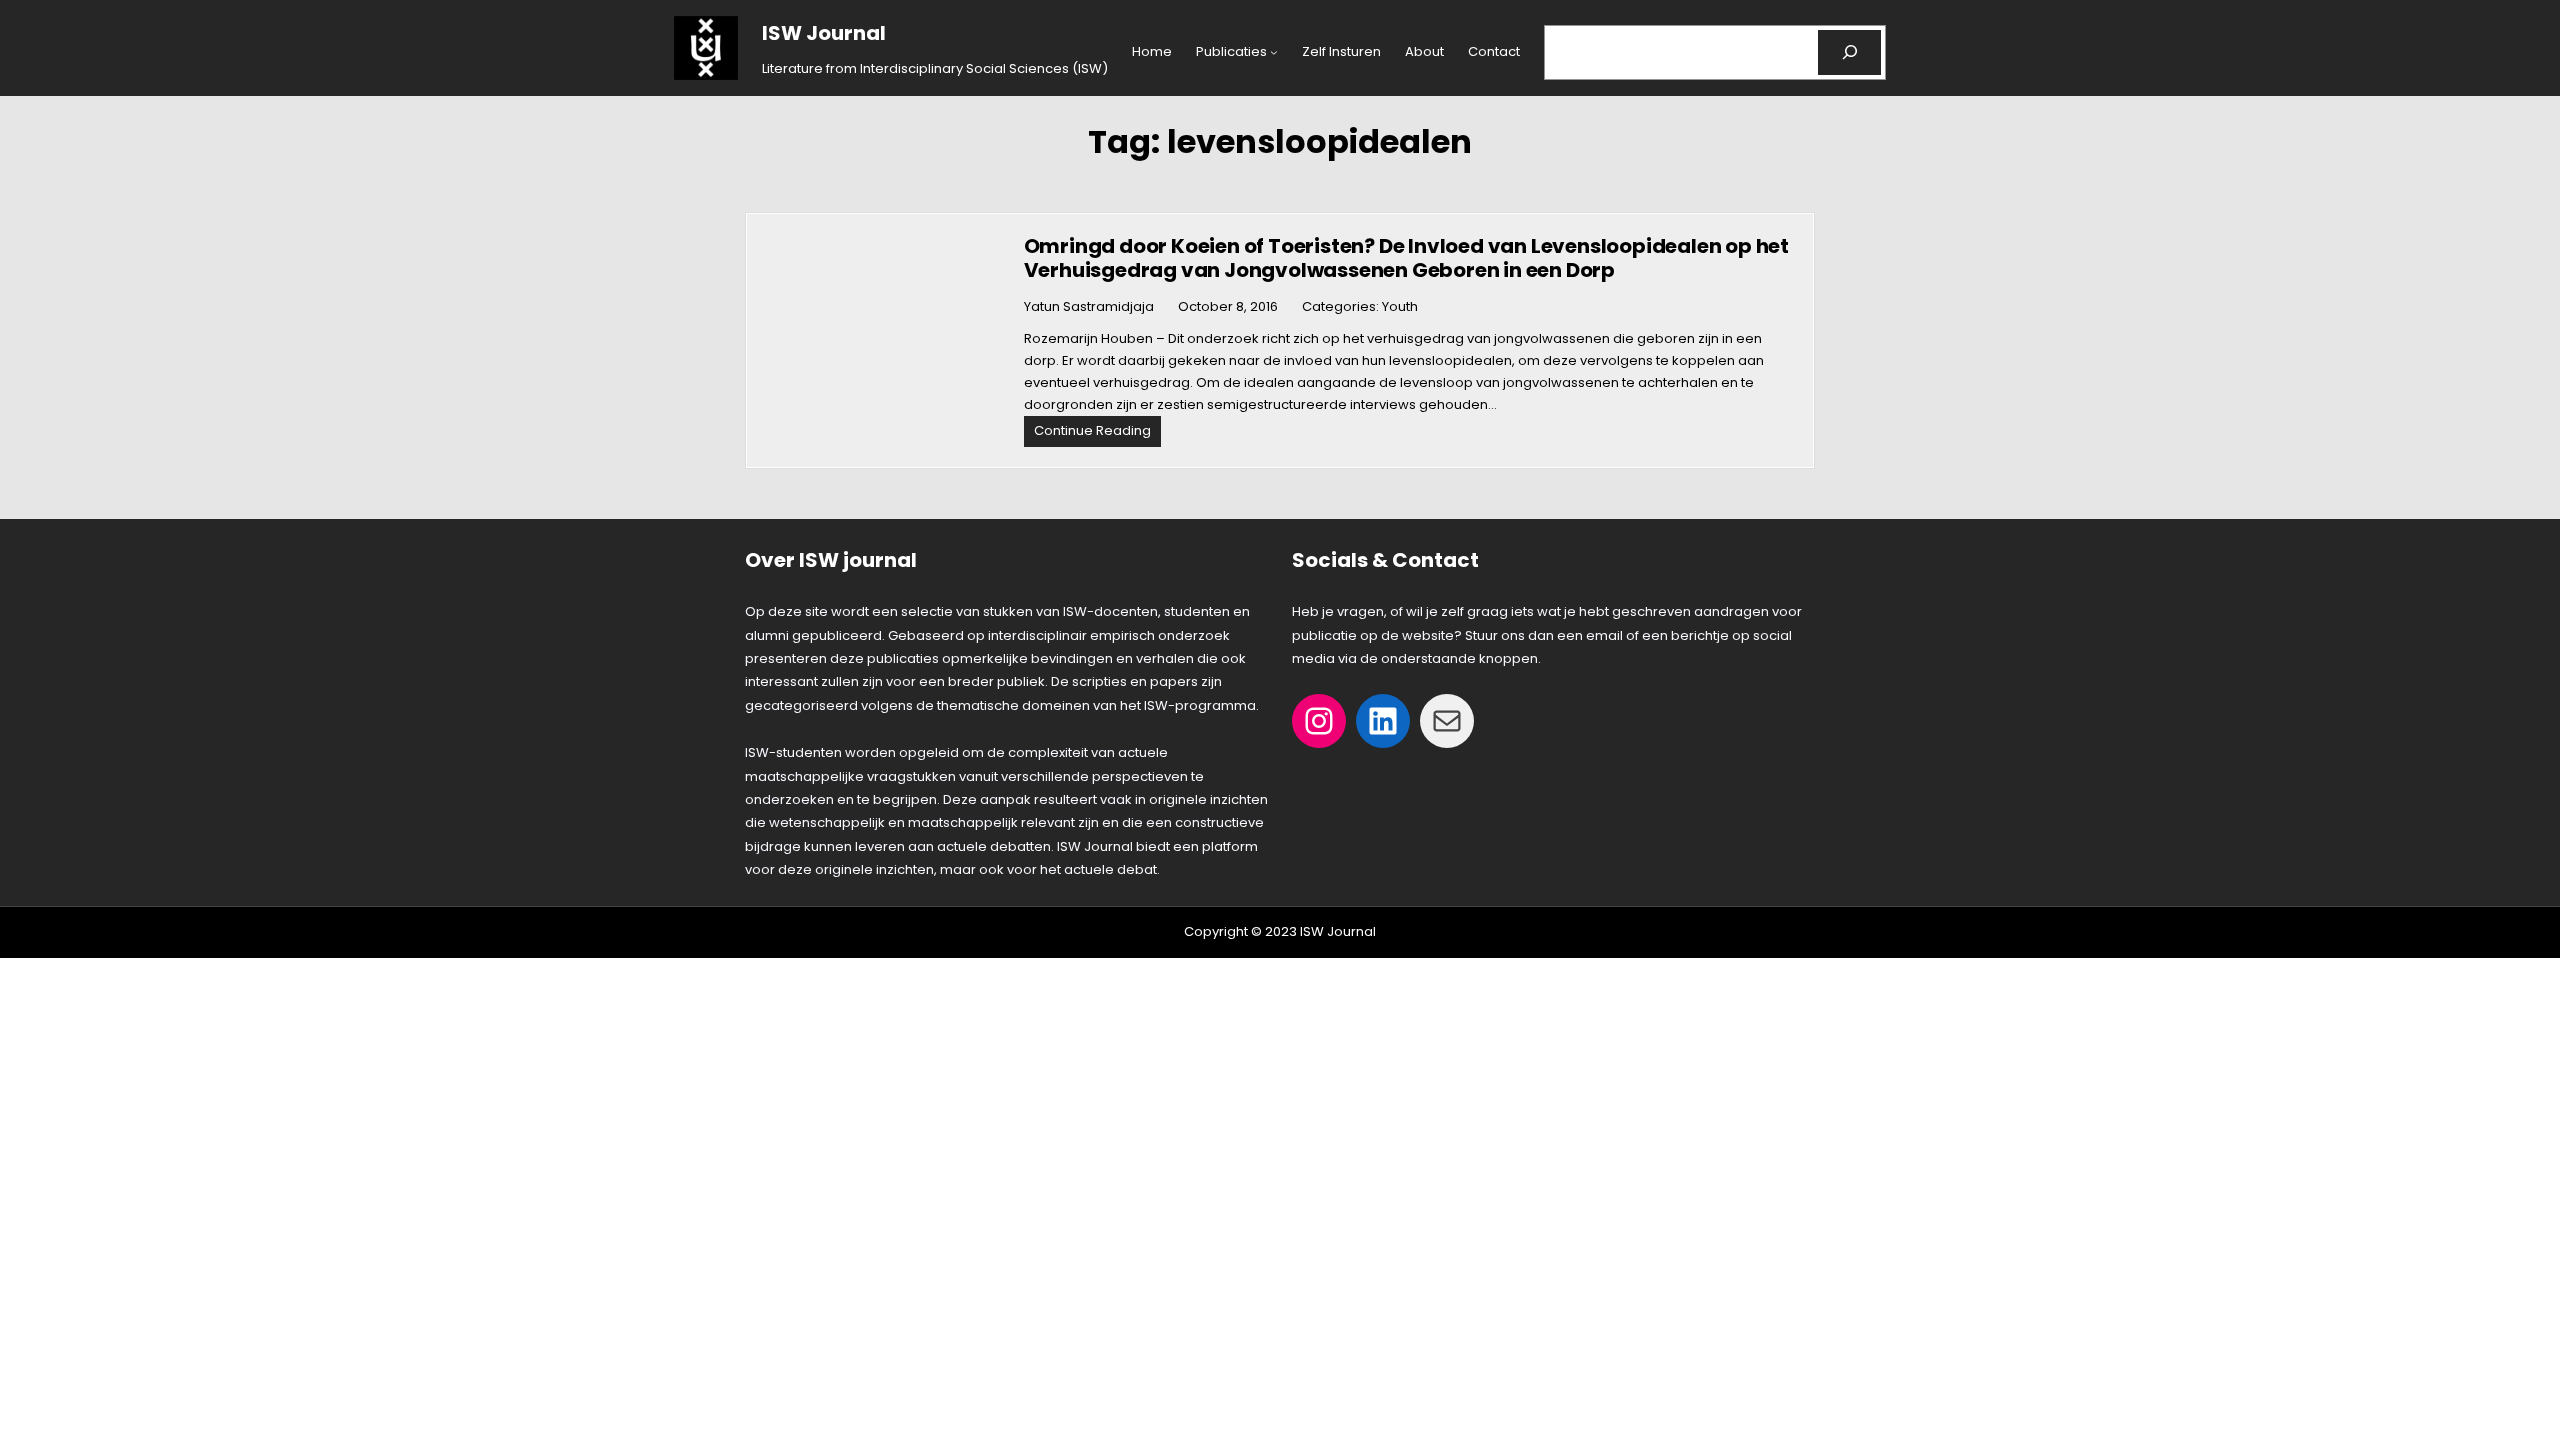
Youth (1400, 306)
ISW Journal (824, 33)
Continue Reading (1097, 433)
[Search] (1849, 52)
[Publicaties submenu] (1274, 52)
